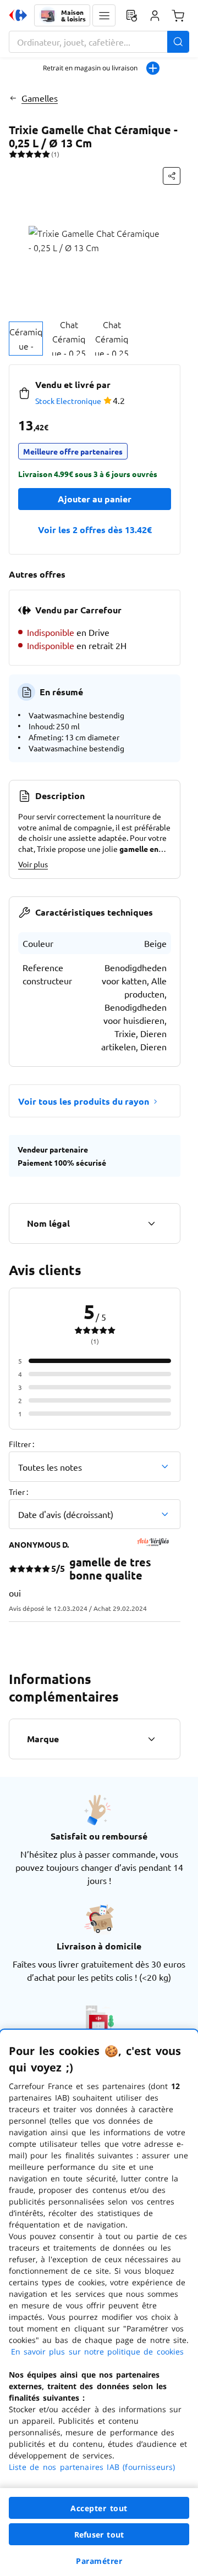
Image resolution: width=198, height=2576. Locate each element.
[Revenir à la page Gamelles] (13, 98)
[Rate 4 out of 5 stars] (38, 154)
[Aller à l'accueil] (18, 15)
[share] (172, 176)
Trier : (18, 1492)
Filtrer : (21, 1444)
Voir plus (33, 864)
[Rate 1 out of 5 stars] (13, 154)
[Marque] (151, 1739)
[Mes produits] (131, 15)
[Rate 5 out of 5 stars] (46, 154)
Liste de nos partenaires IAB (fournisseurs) (92, 2467)
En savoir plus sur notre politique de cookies (97, 2351)
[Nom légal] (151, 1223)
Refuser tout (99, 2535)
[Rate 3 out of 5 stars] (29, 154)
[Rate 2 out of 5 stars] (21, 154)
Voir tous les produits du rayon (84, 1101)
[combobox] (99, 42)
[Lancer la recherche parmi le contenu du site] (178, 42)
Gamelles (40, 98)
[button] (104, 15)
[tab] (26, 339)
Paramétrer (99, 2561)
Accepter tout (99, 2508)
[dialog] (99, 2303)
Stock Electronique (68, 401)
